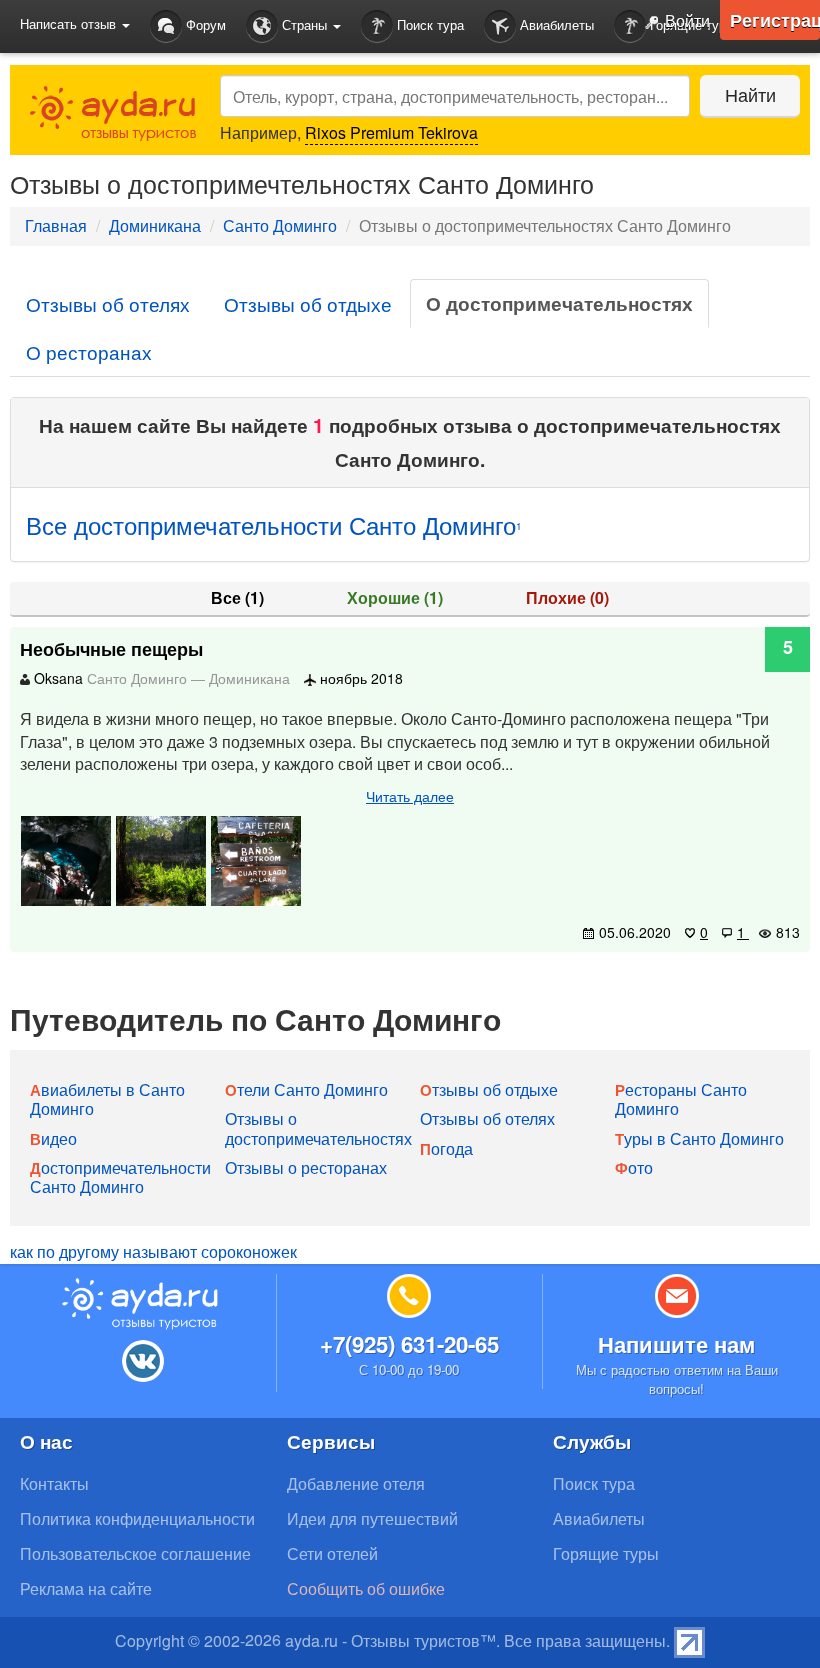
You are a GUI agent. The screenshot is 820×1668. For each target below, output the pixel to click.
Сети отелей (332, 1553)
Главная (56, 225)
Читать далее (410, 796)
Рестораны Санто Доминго (681, 1099)
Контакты (54, 1483)
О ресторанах (89, 351)
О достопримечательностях (559, 303)
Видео (53, 1138)
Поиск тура (428, 24)
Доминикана (155, 225)
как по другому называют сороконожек (153, 1251)
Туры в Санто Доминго (699, 1138)
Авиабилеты (555, 24)
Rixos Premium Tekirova (391, 132)
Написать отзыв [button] (70, 23)
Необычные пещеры (111, 649)
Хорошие (395, 598)
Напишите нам (676, 1344)
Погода (446, 1148)
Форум (204, 24)
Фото (634, 1167)
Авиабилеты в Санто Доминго (107, 1099)
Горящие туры (606, 1553)
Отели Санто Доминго (306, 1089)
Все (237, 598)
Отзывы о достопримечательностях (318, 1128)
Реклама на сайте (86, 1588)
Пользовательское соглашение (135, 1553)
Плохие (567, 598)
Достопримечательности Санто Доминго (120, 1177)
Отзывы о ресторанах (306, 1167)
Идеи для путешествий (372, 1518)
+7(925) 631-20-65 (409, 1344)
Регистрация (775, 20)
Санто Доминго (280, 225)
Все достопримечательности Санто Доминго (274, 524)
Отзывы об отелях (108, 303)
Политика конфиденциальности (137, 1518)
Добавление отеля (356, 1483)
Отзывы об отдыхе (308, 303)
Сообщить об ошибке (366, 1588)
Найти (750, 94)
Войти (685, 20)
